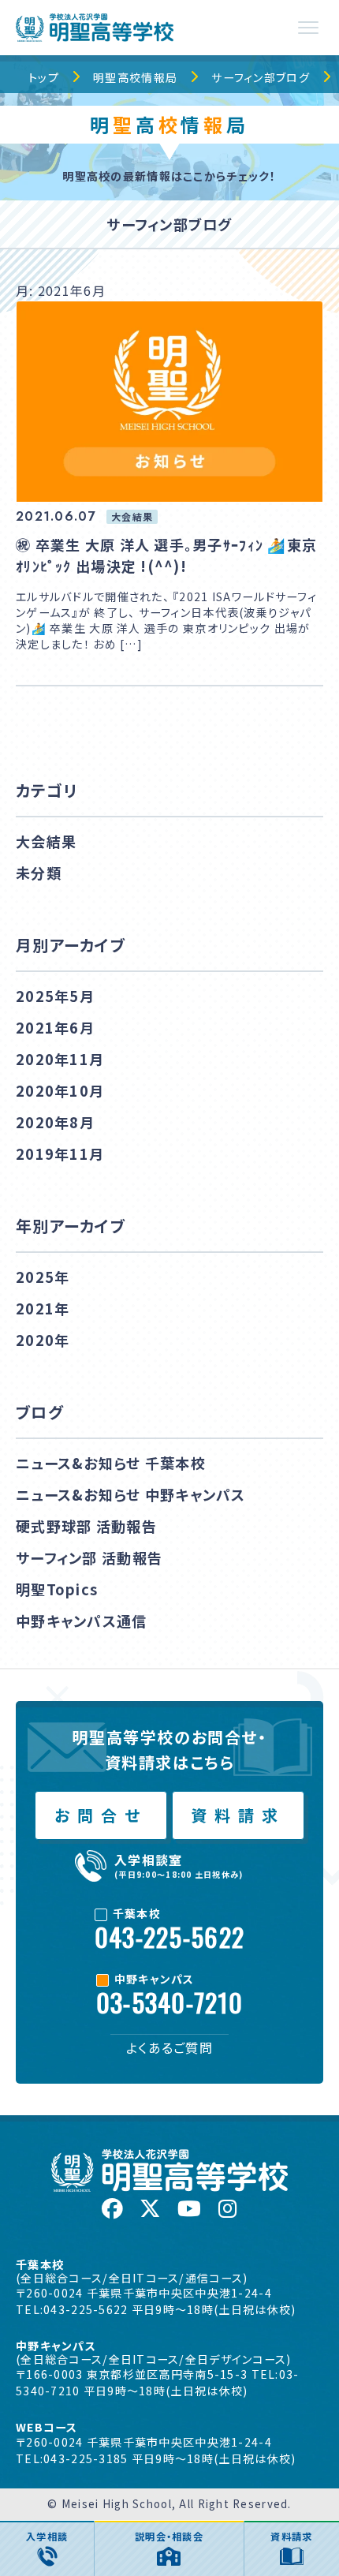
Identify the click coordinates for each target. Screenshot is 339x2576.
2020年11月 (60, 1059)
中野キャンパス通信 (82, 1621)
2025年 (43, 1277)
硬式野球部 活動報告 (86, 1526)
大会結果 (46, 841)
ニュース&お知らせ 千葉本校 (111, 1463)
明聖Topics (57, 1589)
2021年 (43, 1308)
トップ (44, 77)
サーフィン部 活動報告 (89, 1557)
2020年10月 (60, 1090)
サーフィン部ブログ (261, 77)
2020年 (43, 1340)
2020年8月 (55, 1122)
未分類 (39, 873)
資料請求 (238, 1815)
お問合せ (101, 1815)
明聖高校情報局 (135, 77)
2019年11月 (60, 1153)
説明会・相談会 (169, 2537)
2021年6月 (55, 1027)
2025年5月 (55, 996)
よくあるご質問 (169, 2047)
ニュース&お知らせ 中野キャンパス (131, 1494)
